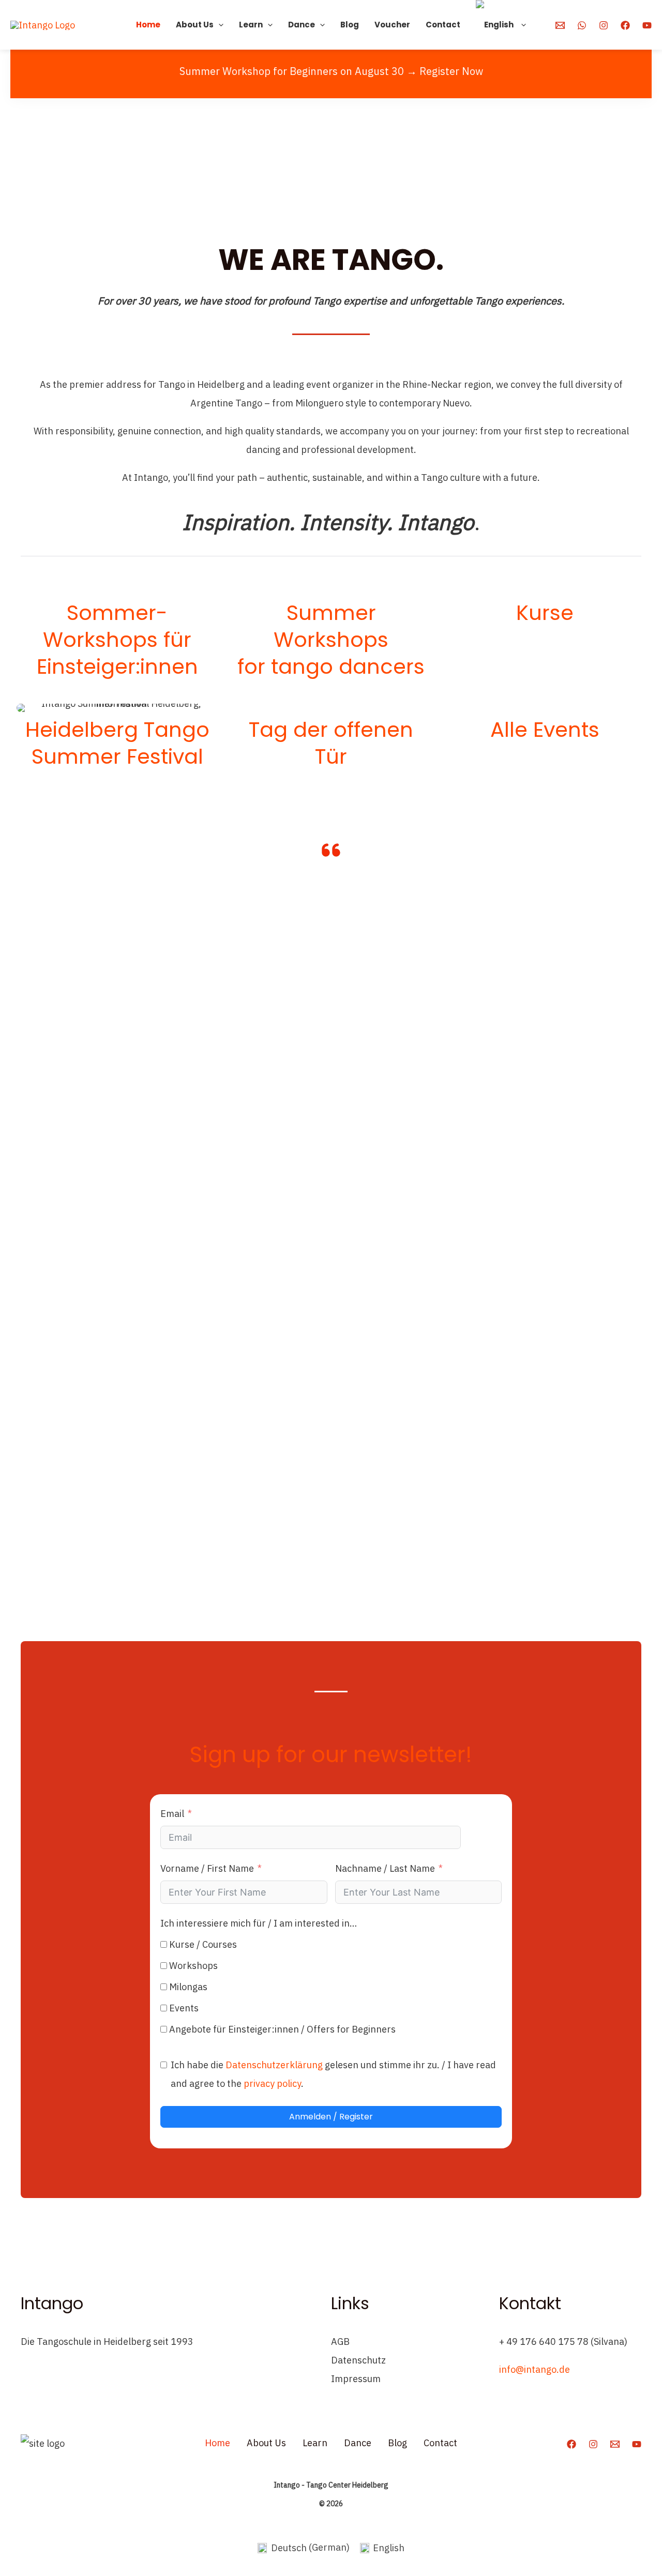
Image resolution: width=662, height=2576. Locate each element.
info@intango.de (535, 2369)
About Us (195, 25)
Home (148, 25)
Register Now (451, 71)
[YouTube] (647, 25)
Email (172, 1814)
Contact (443, 25)
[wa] (582, 25)
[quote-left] (331, 850)
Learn (251, 25)
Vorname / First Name (207, 1868)
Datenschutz (358, 2360)
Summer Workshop (225, 71)
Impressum (356, 2379)
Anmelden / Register (331, 2117)
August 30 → (386, 71)
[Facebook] (625, 25)
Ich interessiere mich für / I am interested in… (259, 1923)
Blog (350, 25)
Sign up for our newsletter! (331, 1755)
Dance (302, 25)
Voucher (392, 25)
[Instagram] (604, 25)
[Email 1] (560, 25)
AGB (340, 2342)
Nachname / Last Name (385, 1868)
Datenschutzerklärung (274, 2065)
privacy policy (272, 2083)
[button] (219, 25)
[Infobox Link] (117, 633)
